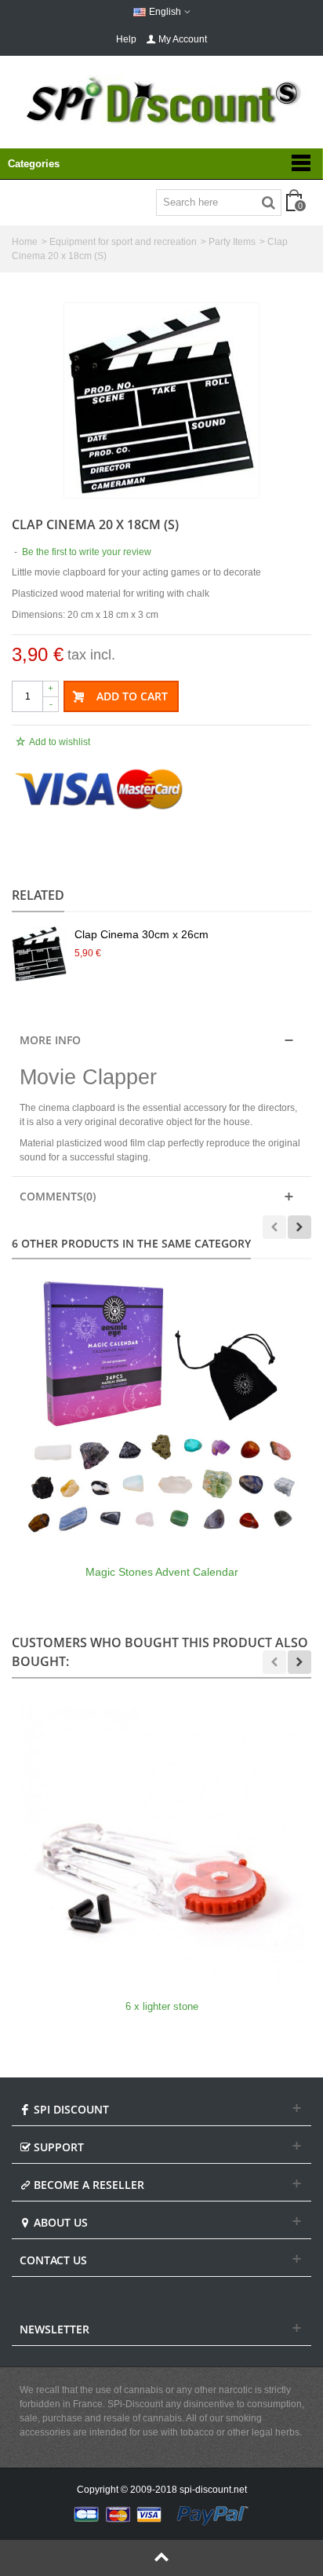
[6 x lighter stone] (161, 1844)
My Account (183, 39)
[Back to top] (161, 2558)
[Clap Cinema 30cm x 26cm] (39, 954)
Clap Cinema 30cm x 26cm (142, 934)
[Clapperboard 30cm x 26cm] (161, 400)
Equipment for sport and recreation (123, 242)
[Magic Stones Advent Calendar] (161, 1409)
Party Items (232, 242)
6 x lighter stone (162, 2006)
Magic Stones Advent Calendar (162, 1572)
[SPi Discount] (161, 100)
